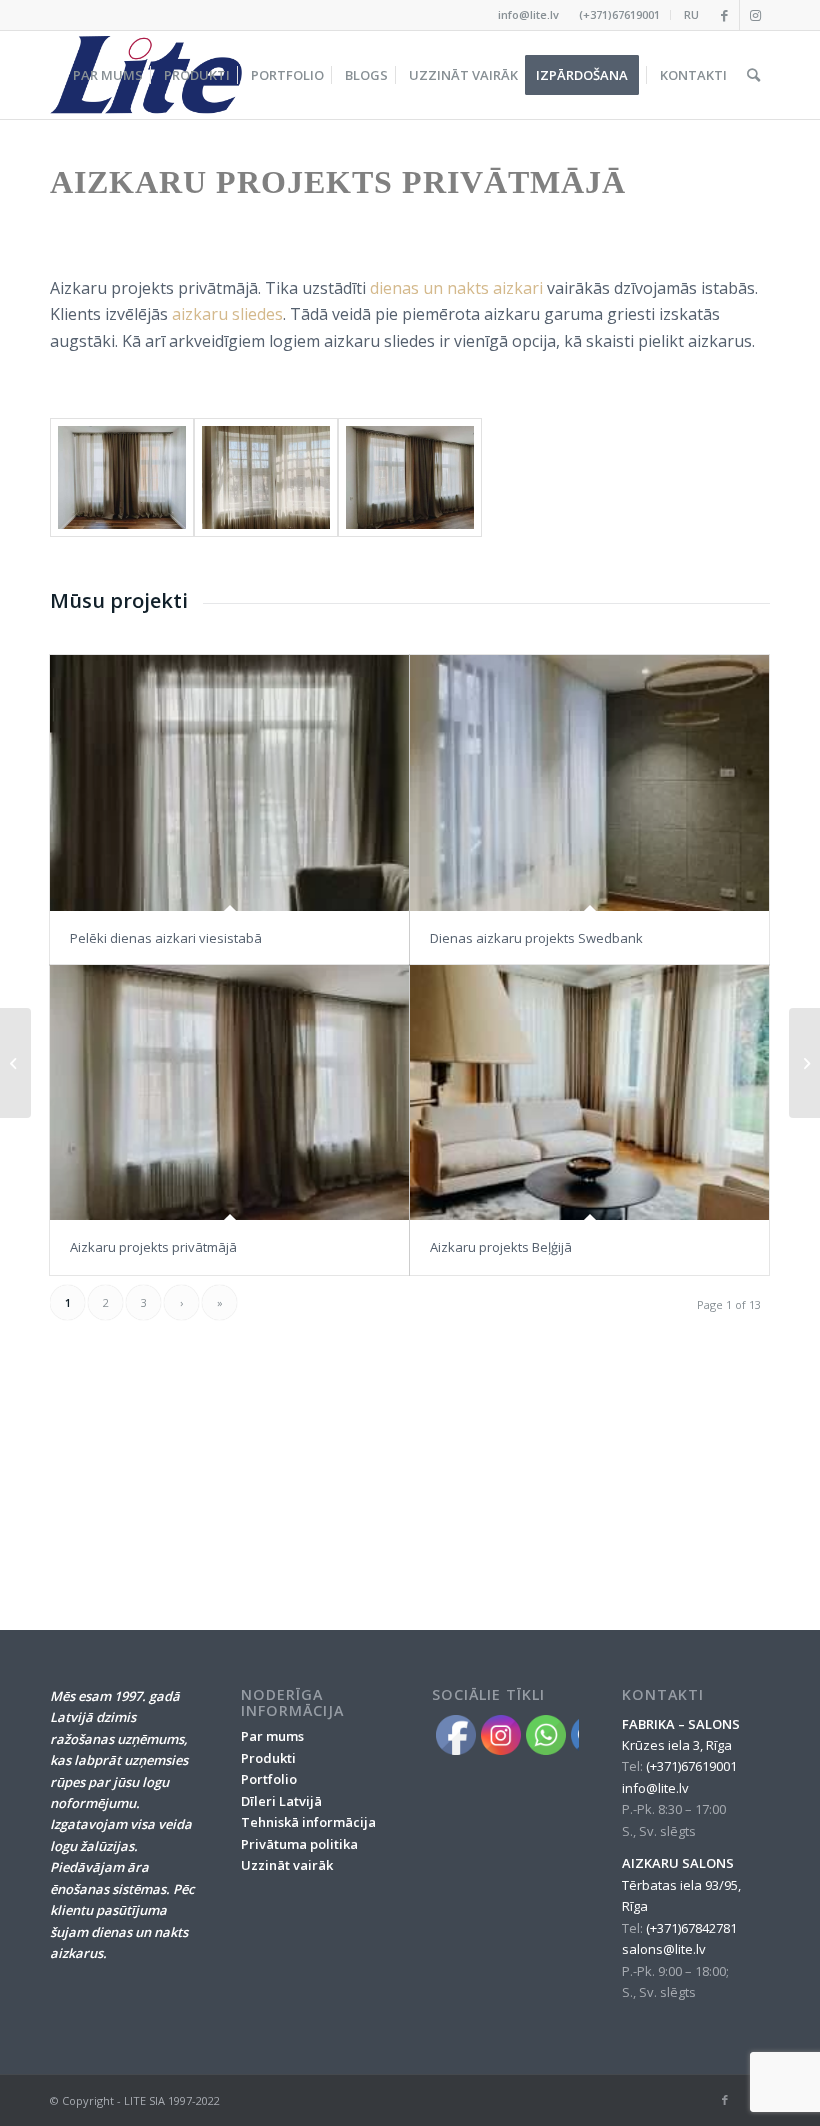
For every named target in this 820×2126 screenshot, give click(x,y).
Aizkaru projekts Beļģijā (501, 1247)
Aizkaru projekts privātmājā (153, 1247)
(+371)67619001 (619, 14)
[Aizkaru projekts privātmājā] (229, 1092)
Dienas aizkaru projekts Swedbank (536, 938)
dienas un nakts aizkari (456, 288)
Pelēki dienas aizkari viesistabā (166, 938)
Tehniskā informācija (308, 1822)
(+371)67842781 (691, 1928)
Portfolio (269, 1779)
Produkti (268, 1758)
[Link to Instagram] (755, 15)
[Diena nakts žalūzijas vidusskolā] (15, 1063)
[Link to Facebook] (724, 15)
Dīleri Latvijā (281, 1801)
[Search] (753, 75)
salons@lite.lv (664, 1949)
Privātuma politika (299, 1844)
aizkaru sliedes (227, 314)
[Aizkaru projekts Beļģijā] (589, 1092)
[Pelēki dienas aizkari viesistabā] (229, 782)
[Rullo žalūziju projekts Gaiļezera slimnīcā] (804, 1063)
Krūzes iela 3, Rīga (677, 1745)
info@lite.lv (528, 14)
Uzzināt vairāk (287, 1865)
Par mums (272, 1736)
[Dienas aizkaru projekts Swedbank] (589, 782)
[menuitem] (620, 15)
